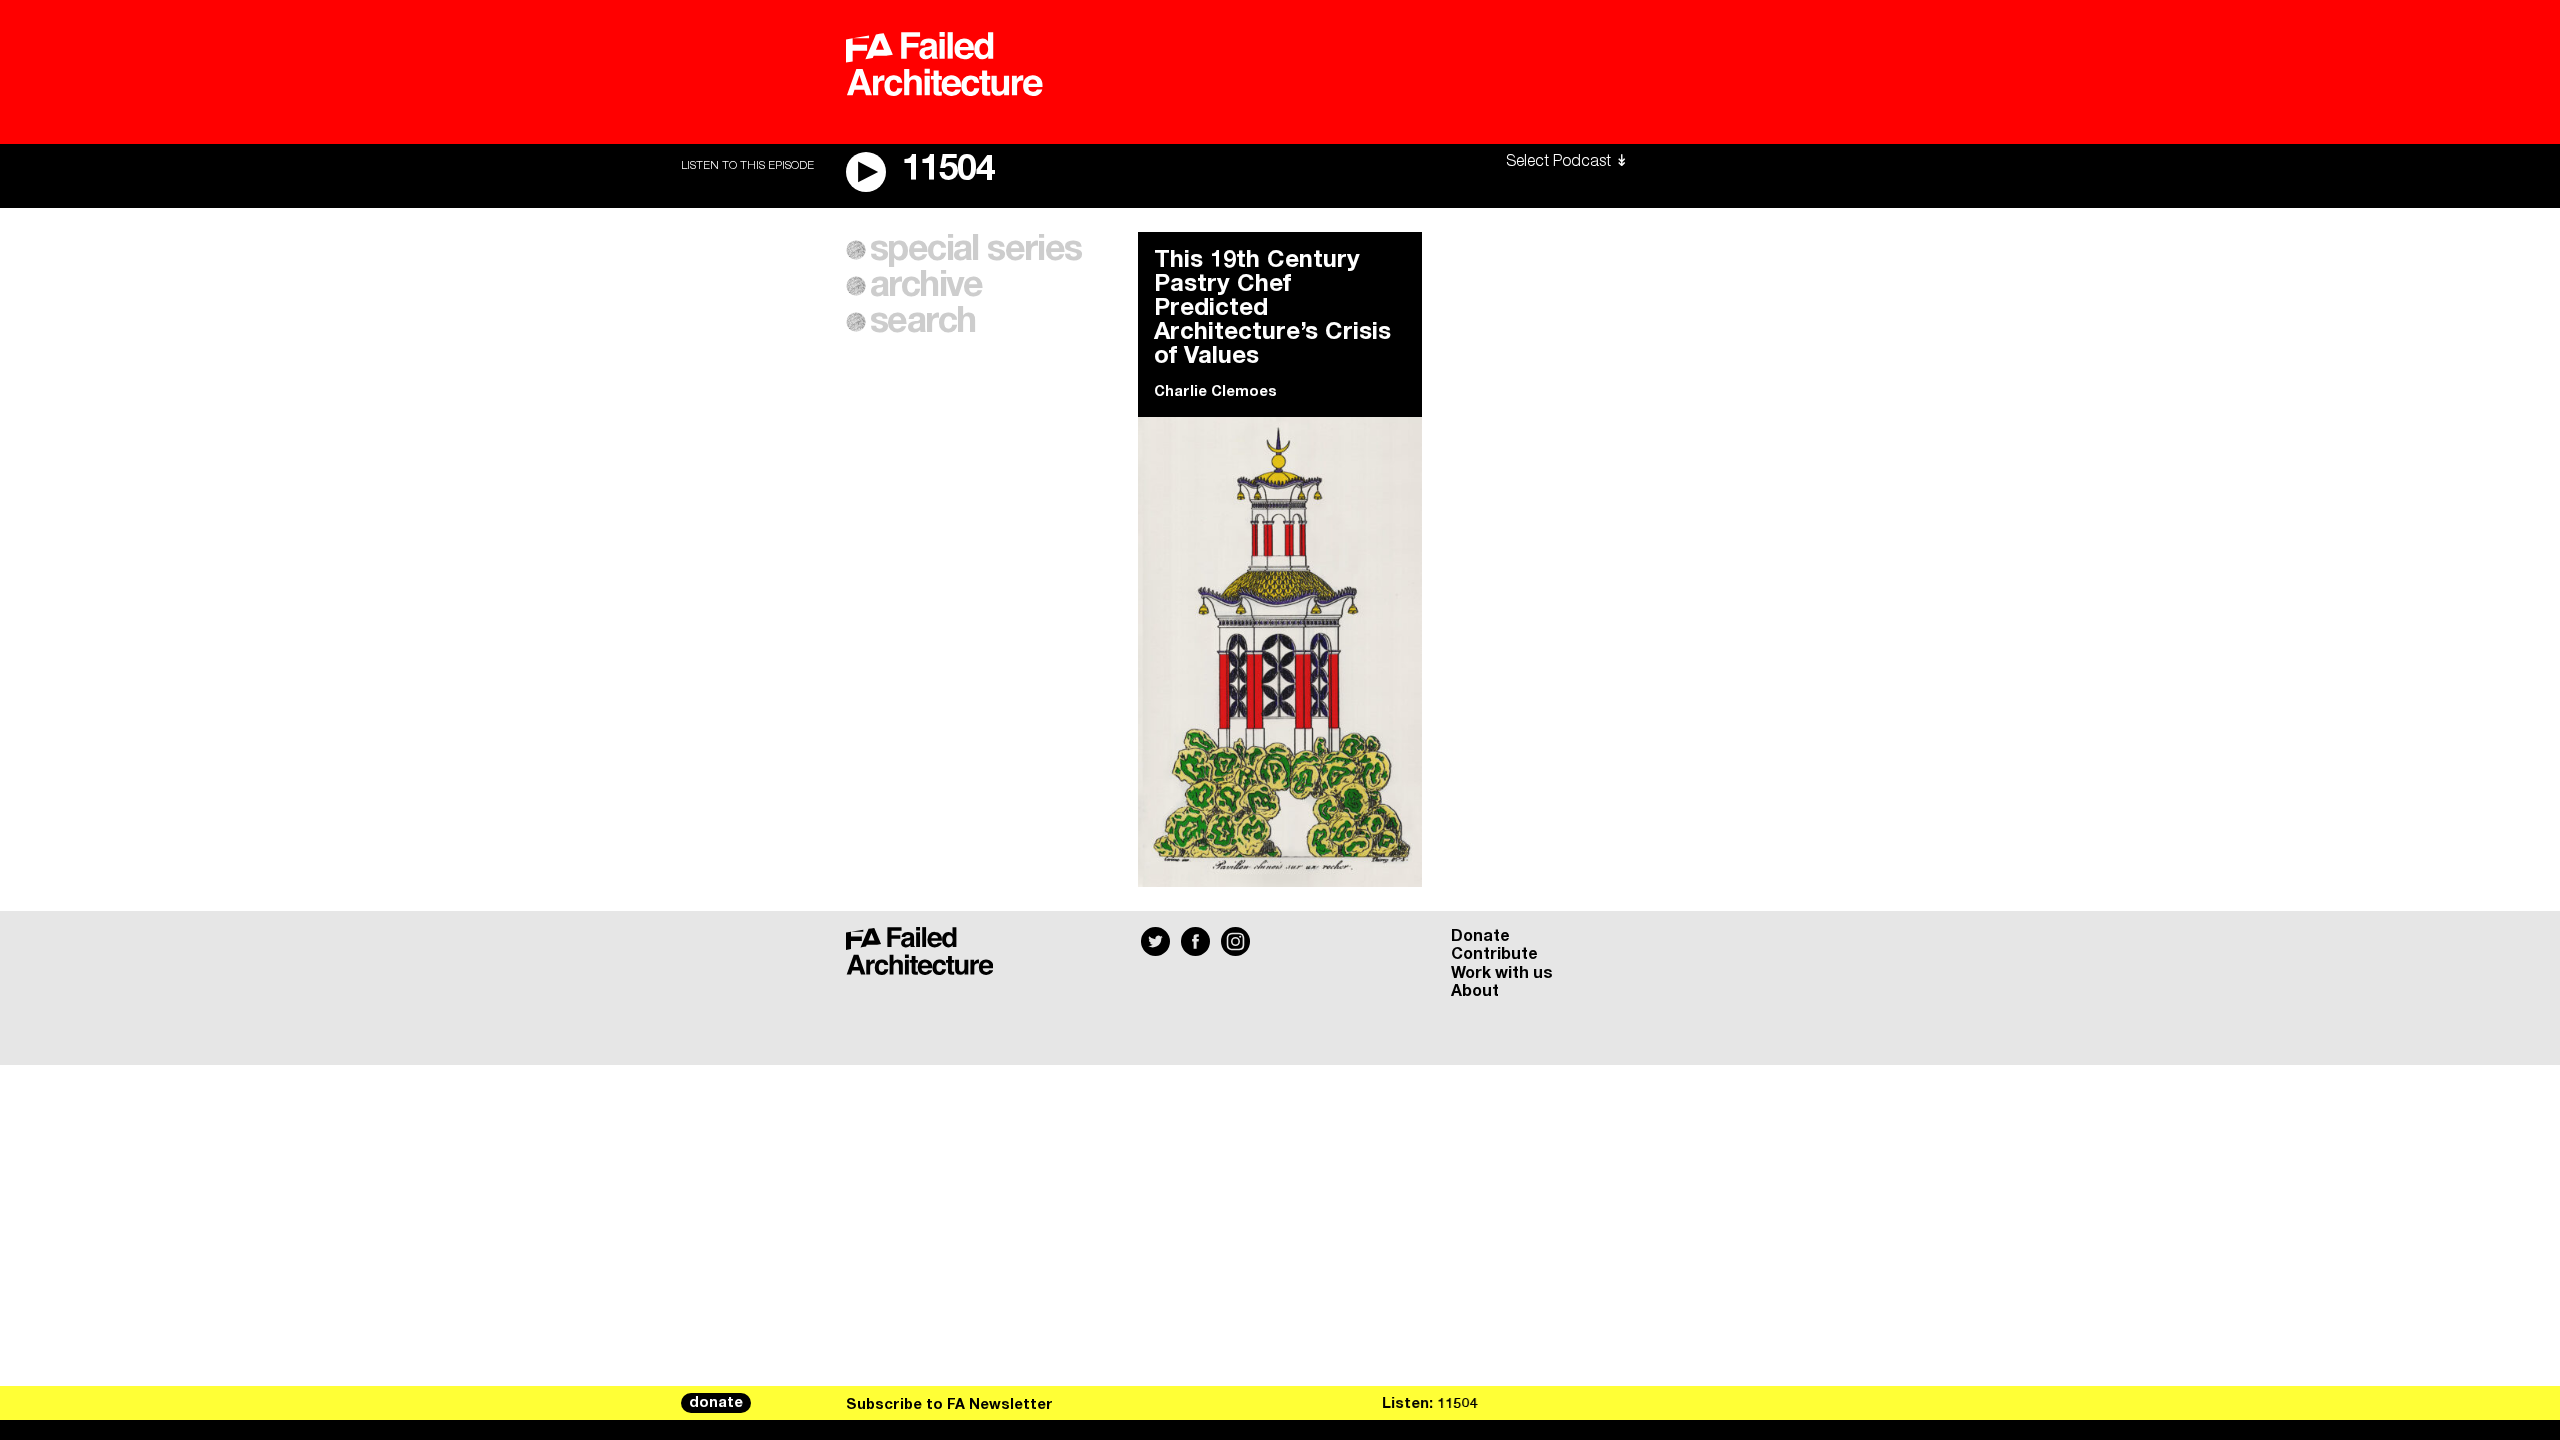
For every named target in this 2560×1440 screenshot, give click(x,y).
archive (926, 286)
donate (716, 1403)
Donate (1480, 936)
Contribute (1494, 954)
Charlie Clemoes (1215, 392)
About (1475, 991)
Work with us (1502, 973)
